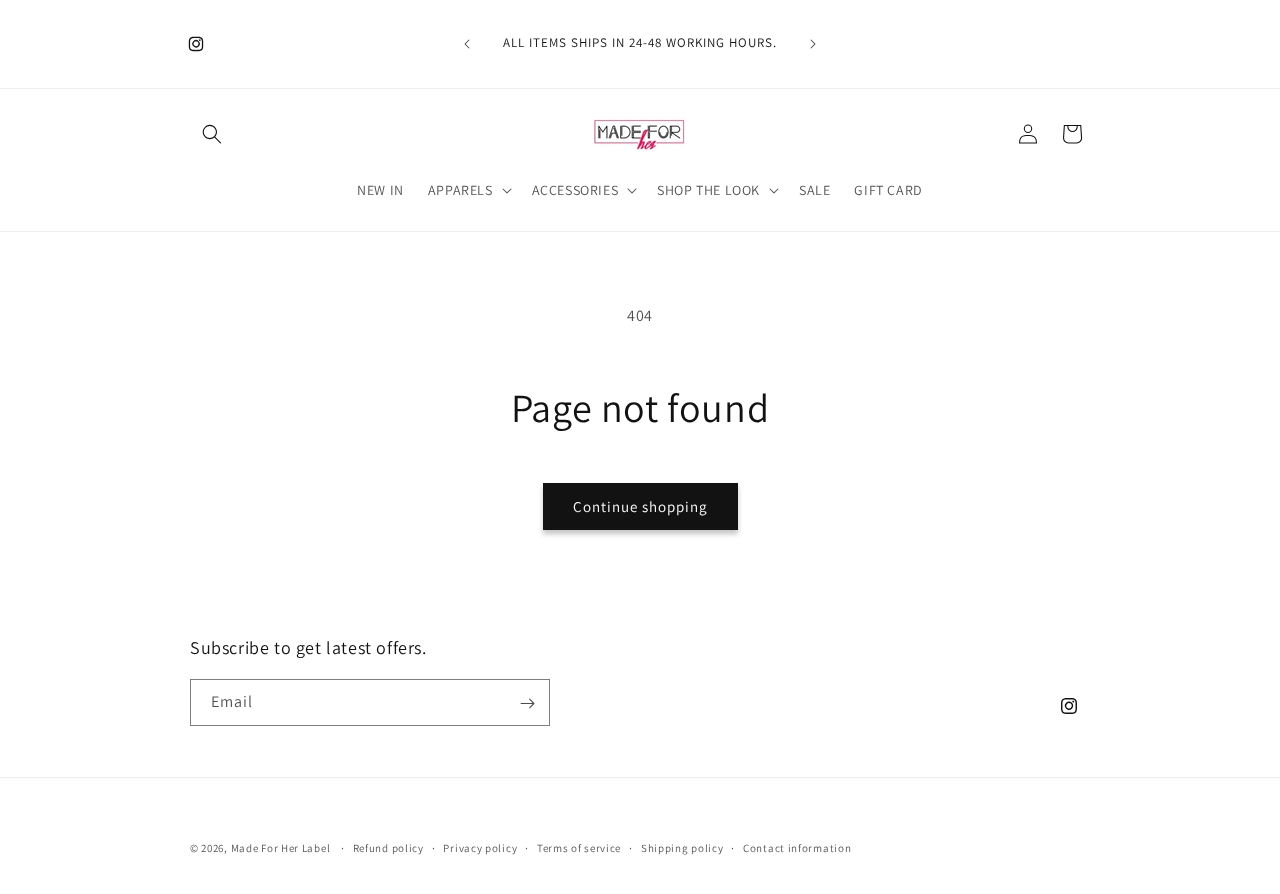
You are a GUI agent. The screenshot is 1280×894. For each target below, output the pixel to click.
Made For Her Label (281, 848)
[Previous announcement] (467, 44)
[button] (212, 134)
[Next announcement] (813, 44)
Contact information (797, 847)
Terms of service (579, 847)
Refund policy (388, 847)
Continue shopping (640, 506)
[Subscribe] (527, 703)
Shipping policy (682, 847)
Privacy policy (480, 847)
